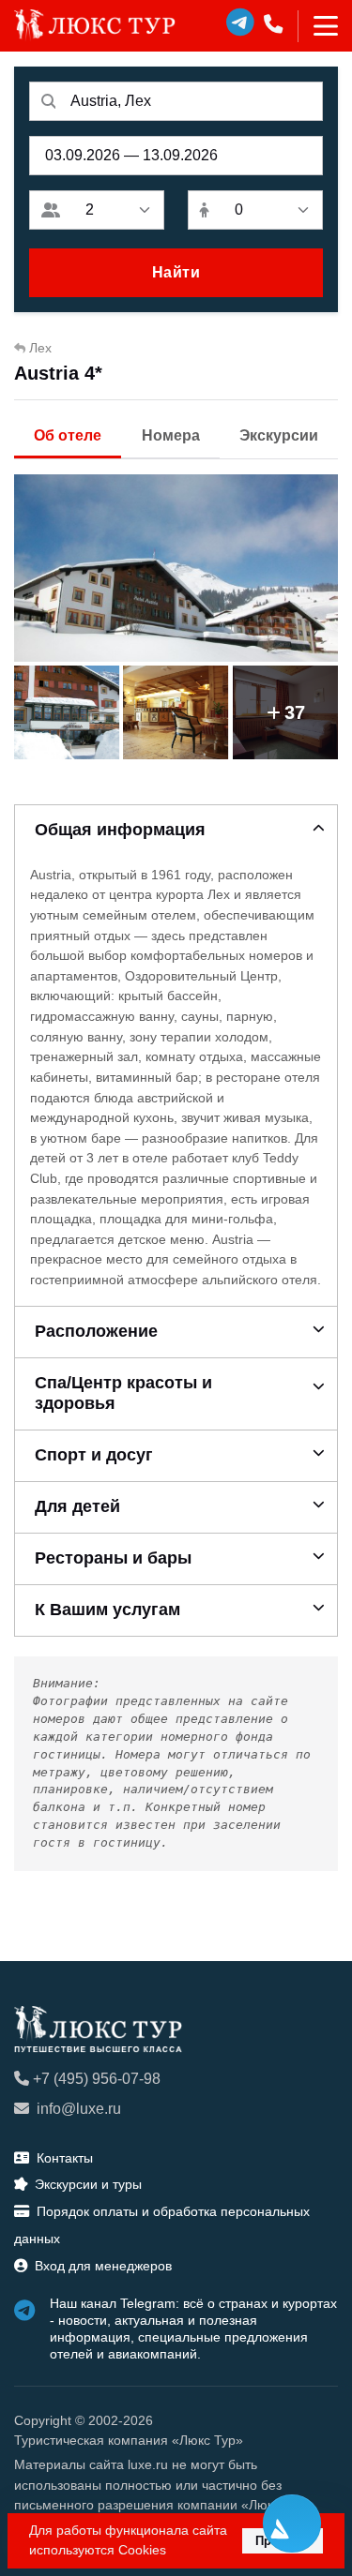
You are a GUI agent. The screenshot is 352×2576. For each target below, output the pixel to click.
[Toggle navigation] (318, 26)
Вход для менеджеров (103, 2266)
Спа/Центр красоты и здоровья (123, 1393)
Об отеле (68, 435)
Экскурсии (279, 435)
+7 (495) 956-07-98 (97, 2079)
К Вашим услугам (107, 1610)
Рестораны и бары (113, 1558)
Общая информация (120, 830)
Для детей (77, 1506)
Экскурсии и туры (88, 2184)
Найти (176, 272)
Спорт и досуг (94, 1455)
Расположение (96, 1331)
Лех (40, 348)
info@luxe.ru (79, 2109)
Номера (171, 435)
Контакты (65, 2158)
